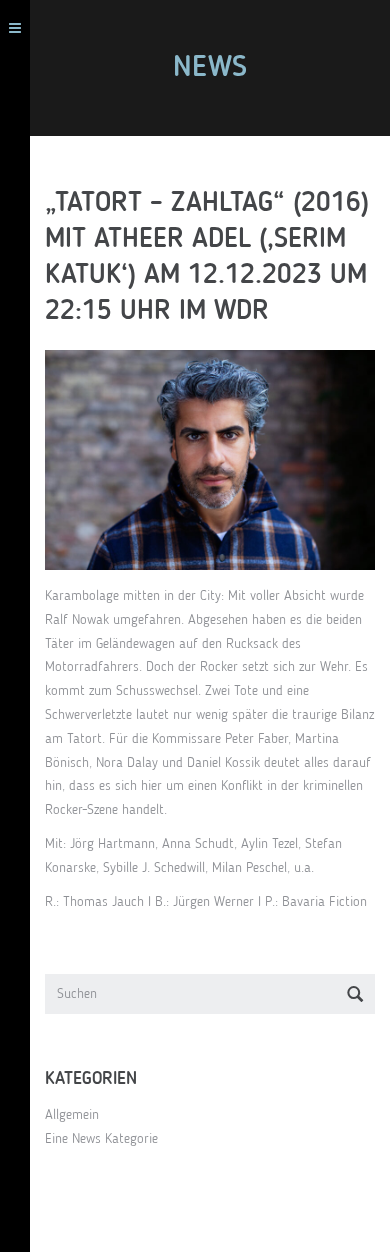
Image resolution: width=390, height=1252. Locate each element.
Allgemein (72, 1115)
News (210, 68)
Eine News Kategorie (101, 1139)
